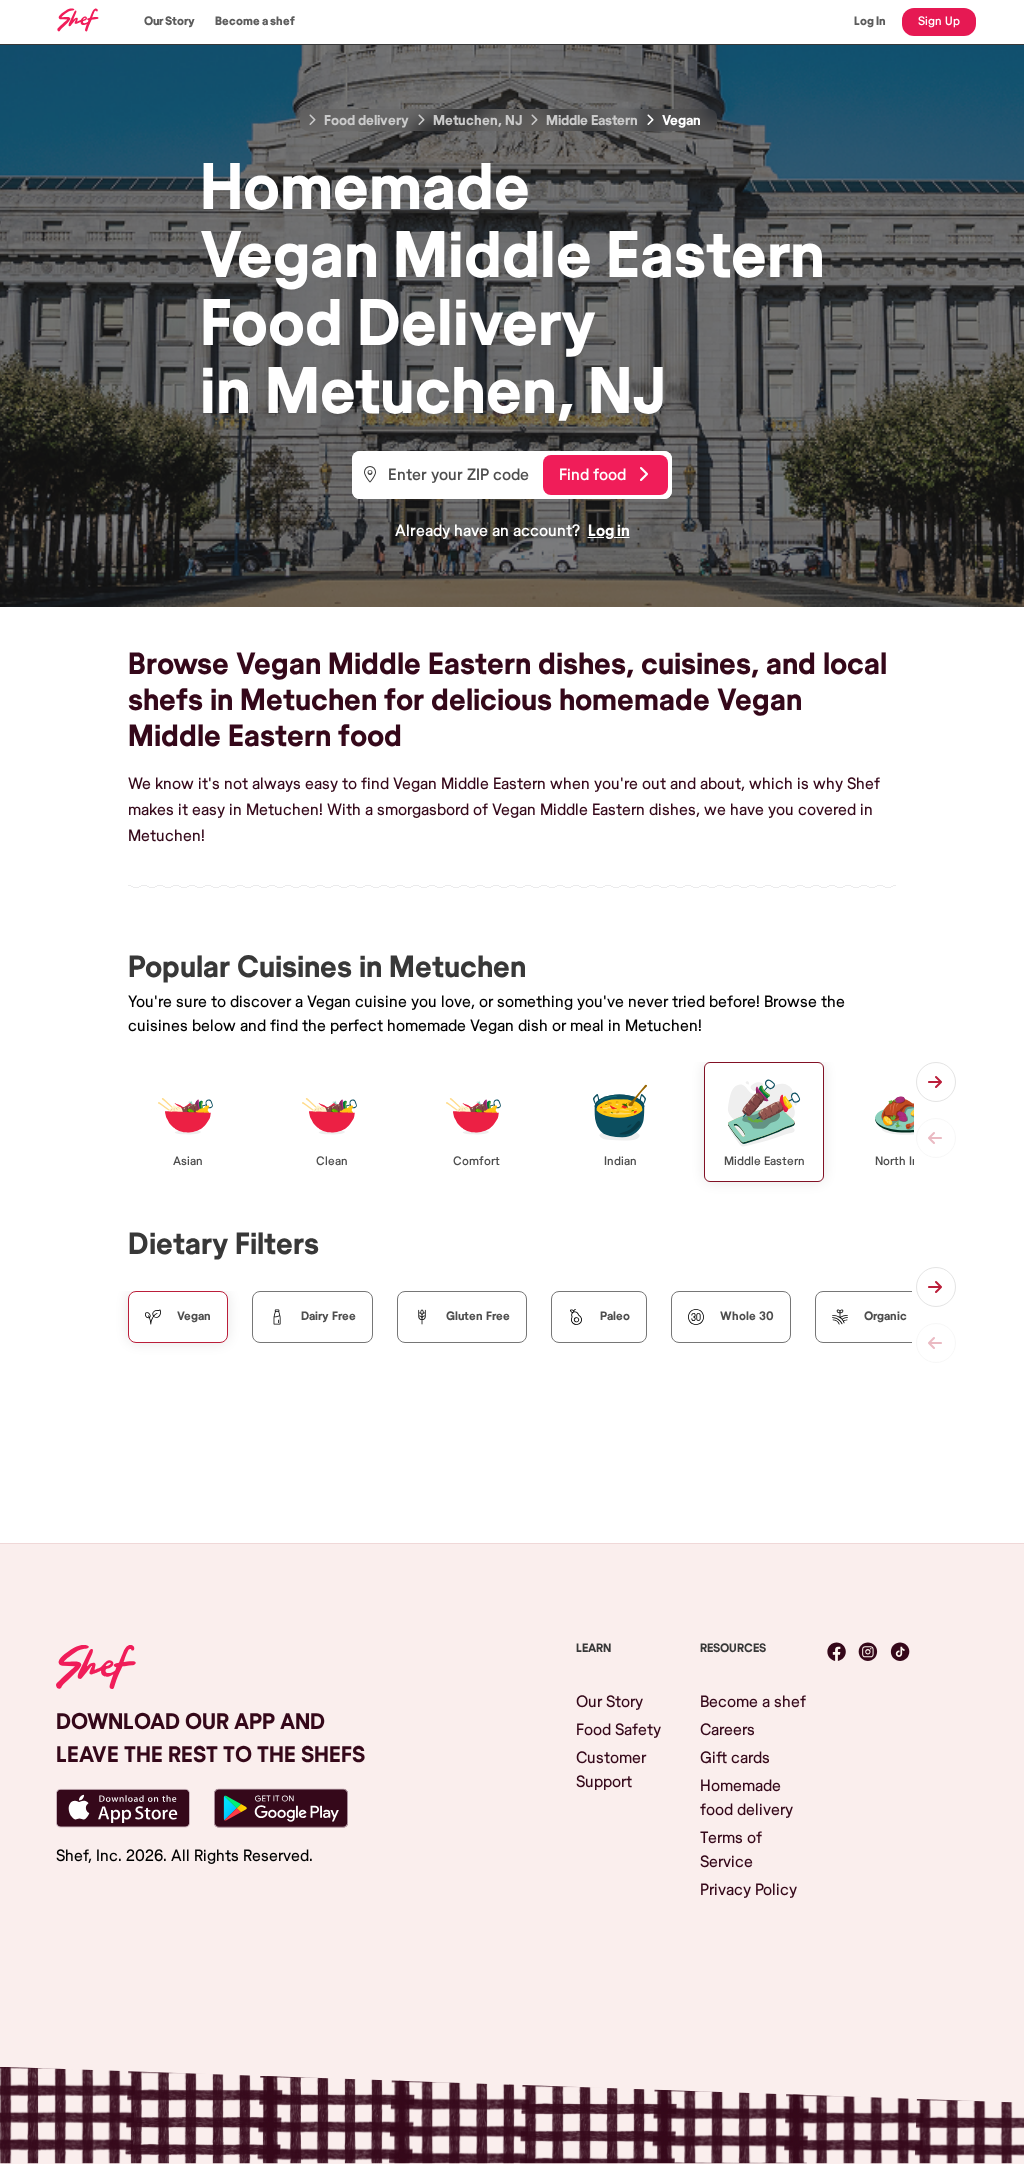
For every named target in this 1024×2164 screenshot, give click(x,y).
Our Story (169, 21)
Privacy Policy (748, 1890)
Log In (870, 21)
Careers (727, 1730)
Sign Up (939, 21)
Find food (592, 475)
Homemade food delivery (746, 1798)
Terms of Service (731, 1850)
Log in (609, 531)
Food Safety (618, 1730)
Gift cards (735, 1758)
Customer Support (611, 1770)
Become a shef (255, 21)
